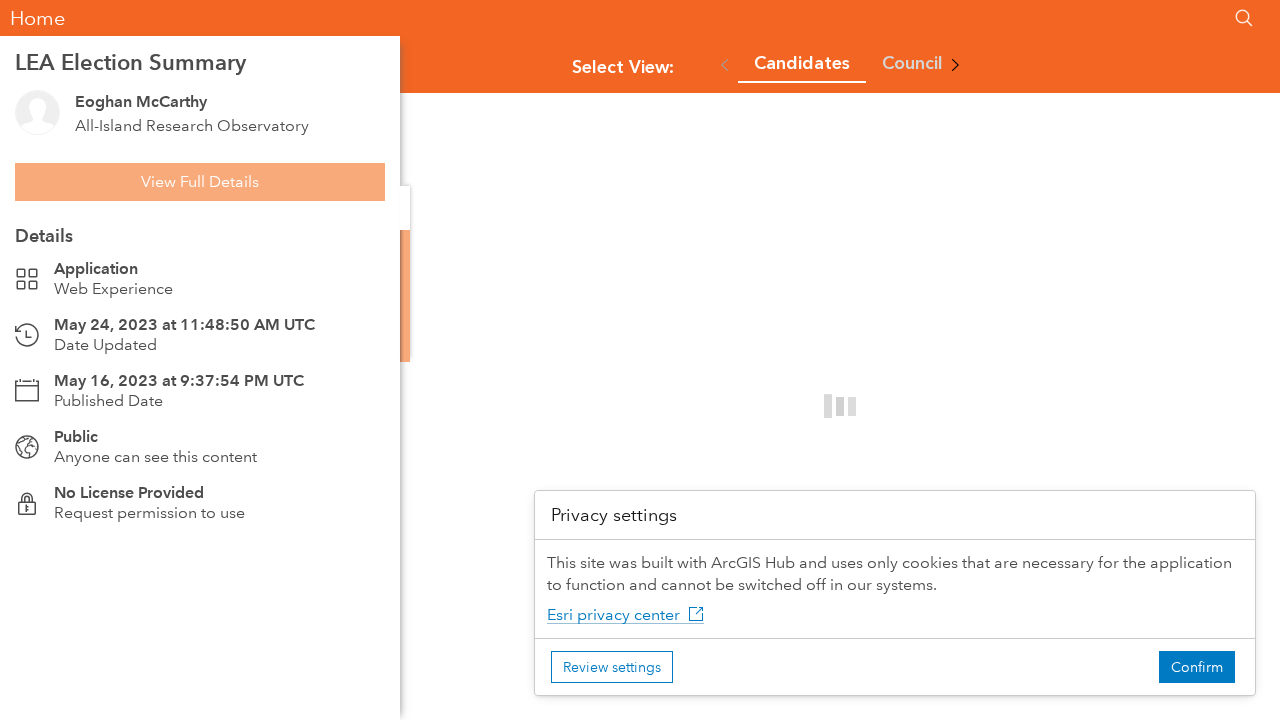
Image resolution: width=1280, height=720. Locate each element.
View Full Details (200, 181)
